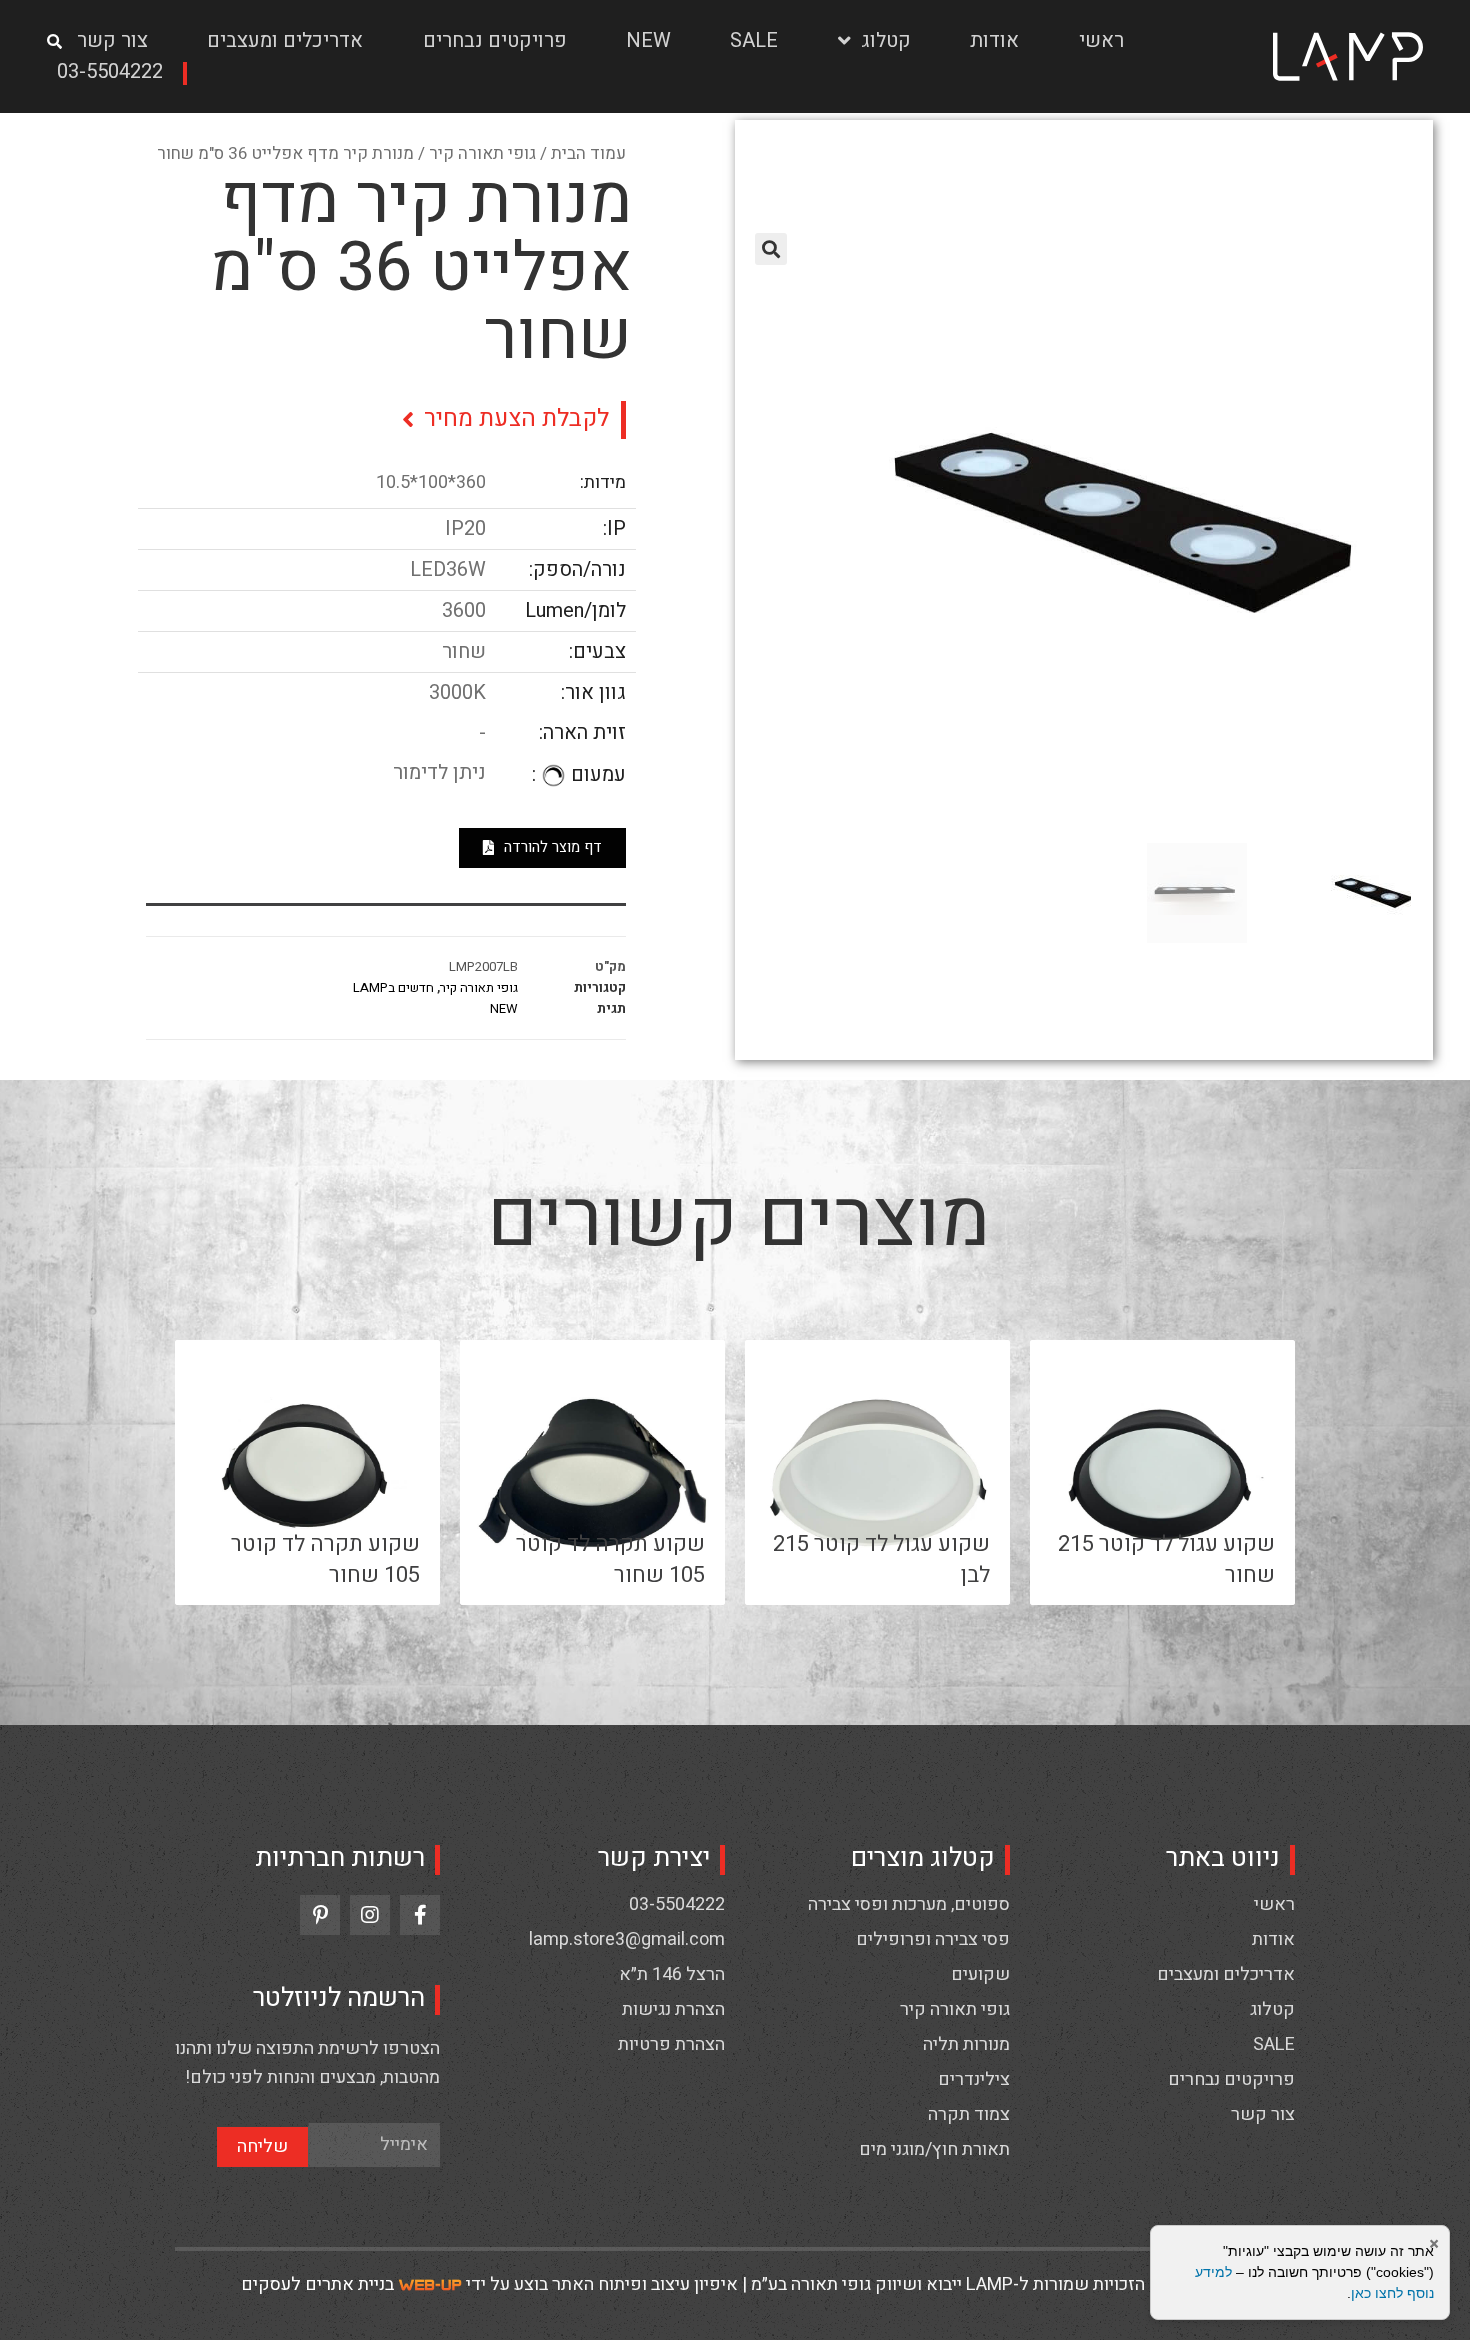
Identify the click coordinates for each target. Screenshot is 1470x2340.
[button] (117, 73)
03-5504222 (677, 1905)
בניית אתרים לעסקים (317, 2284)
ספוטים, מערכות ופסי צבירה (909, 1905)
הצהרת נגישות (673, 2010)
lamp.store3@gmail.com (627, 1940)
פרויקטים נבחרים (495, 40)
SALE (754, 40)
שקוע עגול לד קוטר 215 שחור (1166, 1559)
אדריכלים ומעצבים (285, 40)
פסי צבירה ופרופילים (933, 1940)
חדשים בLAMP (393, 987)
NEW (648, 40)
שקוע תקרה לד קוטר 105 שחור (610, 1559)
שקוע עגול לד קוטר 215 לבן (881, 1559)
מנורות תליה (966, 2045)
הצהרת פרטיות (671, 2045)
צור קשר (112, 40)
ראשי (1101, 40)
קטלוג (886, 40)
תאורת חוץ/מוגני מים (934, 2150)
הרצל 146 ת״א (672, 1975)
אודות (994, 40)
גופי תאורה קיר (482, 153)
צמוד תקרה (969, 2115)
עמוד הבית (588, 153)
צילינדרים (974, 2080)
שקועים (980, 1975)
